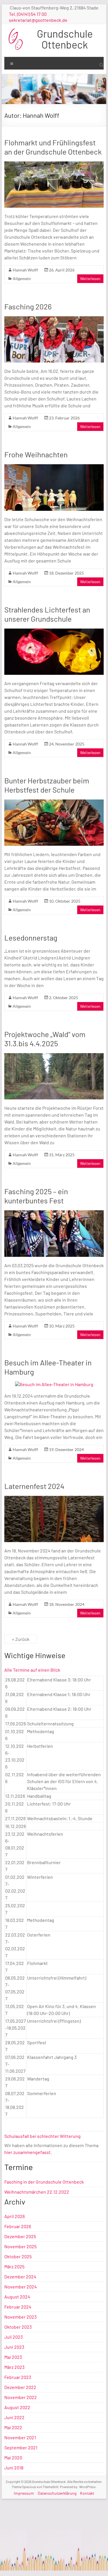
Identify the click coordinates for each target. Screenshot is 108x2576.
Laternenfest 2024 (34, 1486)
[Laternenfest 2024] (54, 1499)
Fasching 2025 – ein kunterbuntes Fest (36, 1196)
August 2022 (17, 2407)
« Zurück (21, 1639)
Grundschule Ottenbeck (65, 39)
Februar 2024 (18, 2307)
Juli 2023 (14, 2337)
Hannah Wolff (25, 270)
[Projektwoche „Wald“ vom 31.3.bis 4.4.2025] (54, 1056)
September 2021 (21, 2447)
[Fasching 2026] (54, 319)
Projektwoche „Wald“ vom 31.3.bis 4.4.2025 (45, 1039)
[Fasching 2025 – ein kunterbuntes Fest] (54, 1213)
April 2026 (15, 2216)
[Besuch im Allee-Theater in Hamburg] (54, 1384)
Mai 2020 (13, 2457)
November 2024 (21, 2287)
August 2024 (17, 2297)
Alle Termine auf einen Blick (32, 1670)
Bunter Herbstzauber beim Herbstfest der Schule (47, 785)
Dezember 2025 (20, 2236)
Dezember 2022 (20, 2387)
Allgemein (22, 279)
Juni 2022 (14, 2417)
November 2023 (20, 2317)
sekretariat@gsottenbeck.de (38, 20)
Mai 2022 (13, 2427)
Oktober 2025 (18, 2256)
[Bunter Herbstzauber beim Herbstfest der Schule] (54, 802)
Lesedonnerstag (31, 938)
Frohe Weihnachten (36, 454)
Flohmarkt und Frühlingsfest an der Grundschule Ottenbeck (53, 147)
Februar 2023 (18, 2377)
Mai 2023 (13, 2357)
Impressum (24, 2493)
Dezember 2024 (20, 2277)
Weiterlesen (90, 279)
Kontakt (87, 2493)
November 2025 (20, 2246)
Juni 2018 (14, 2468)
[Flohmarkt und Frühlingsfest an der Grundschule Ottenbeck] (54, 164)
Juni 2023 (14, 2347)
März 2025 (14, 2266)
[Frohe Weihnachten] (54, 467)
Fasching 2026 (28, 306)
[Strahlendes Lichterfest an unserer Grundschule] (54, 631)
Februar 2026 (18, 2226)
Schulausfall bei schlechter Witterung (42, 2136)
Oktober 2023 (18, 2327)
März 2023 (14, 2367)
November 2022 (21, 2397)
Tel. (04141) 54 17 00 (28, 14)
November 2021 (20, 2437)
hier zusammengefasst (28, 2152)
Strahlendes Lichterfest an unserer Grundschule (47, 614)
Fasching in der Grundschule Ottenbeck (44, 2182)
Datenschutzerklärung (57, 2493)
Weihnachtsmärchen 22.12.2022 (37, 2192)
